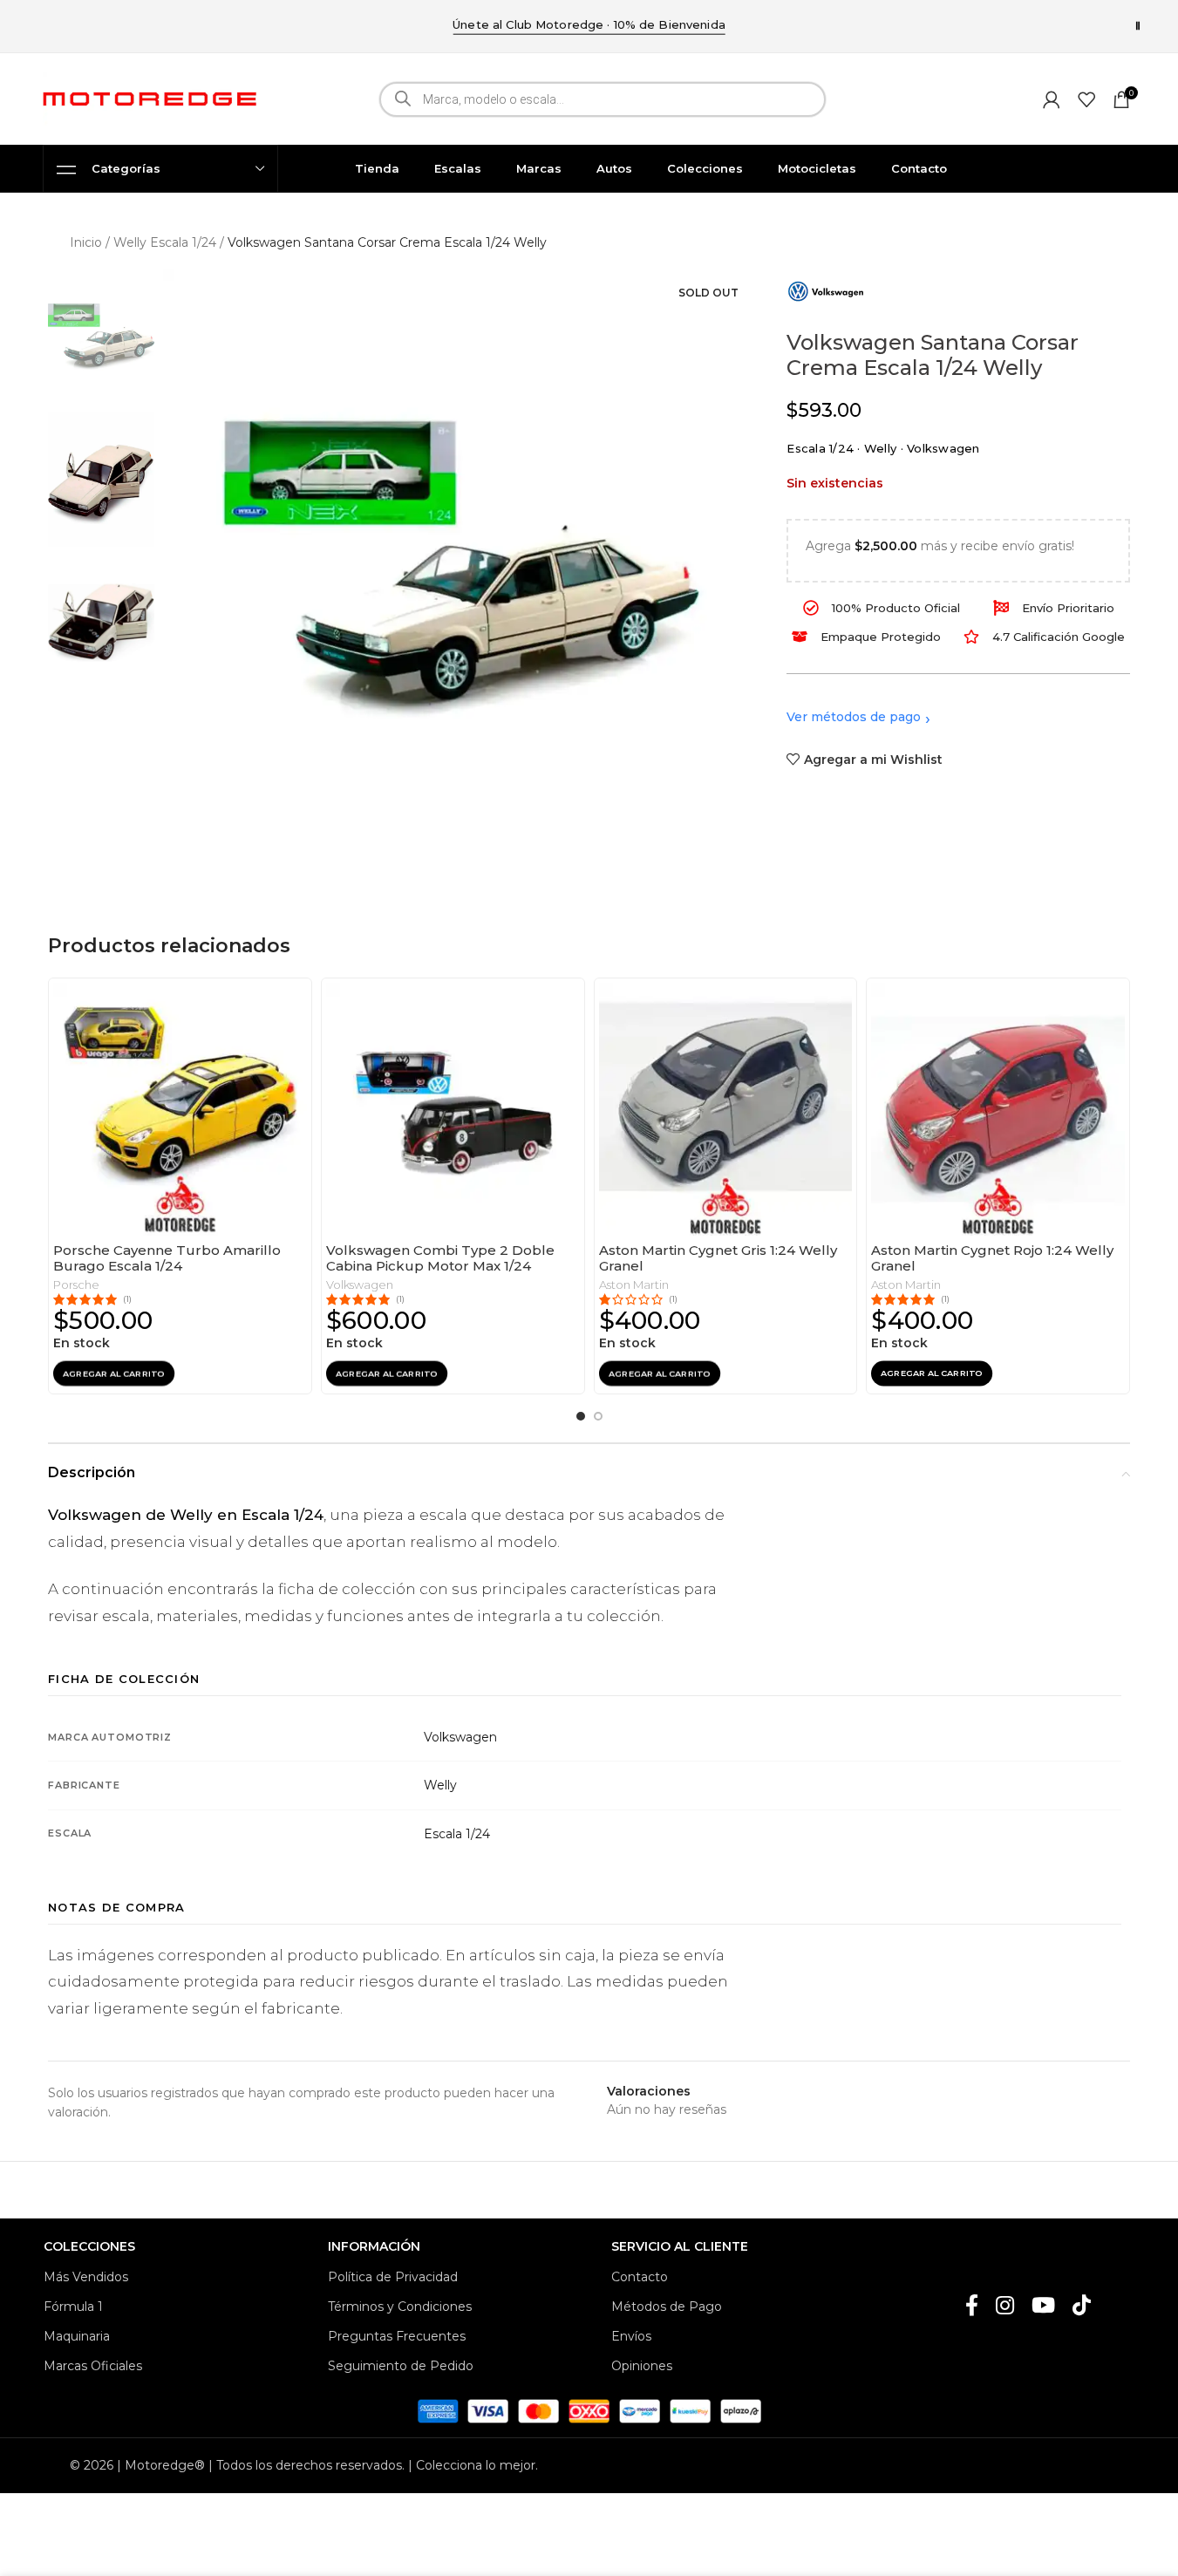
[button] (114, 1374)
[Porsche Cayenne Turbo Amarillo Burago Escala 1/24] (180, 1110)
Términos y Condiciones (400, 2307)
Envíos (631, 2336)
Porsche (76, 1285)
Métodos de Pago (667, 2307)
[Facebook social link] (972, 2307)
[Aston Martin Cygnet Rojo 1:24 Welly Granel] (998, 1110)
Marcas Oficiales (93, 2366)
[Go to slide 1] (581, 1416)
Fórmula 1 (73, 2307)
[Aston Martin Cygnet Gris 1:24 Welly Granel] (726, 1110)
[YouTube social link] (1043, 2307)
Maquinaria (77, 2336)
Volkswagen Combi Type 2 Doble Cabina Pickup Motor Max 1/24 (440, 1257)
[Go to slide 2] (598, 1416)
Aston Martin (634, 1285)
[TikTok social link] (1082, 2307)
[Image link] (589, 2410)
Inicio (86, 242)
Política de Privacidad (393, 2277)
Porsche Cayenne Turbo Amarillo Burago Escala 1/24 (167, 1257)
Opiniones (642, 2366)
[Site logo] (150, 98)
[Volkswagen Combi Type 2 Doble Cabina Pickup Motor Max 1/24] (453, 1110)
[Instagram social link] (1005, 2307)
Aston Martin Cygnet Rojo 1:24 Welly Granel (992, 1257)
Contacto (640, 2277)
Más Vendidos (86, 2277)
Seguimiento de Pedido (401, 2366)
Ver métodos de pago (854, 717)
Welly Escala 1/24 (165, 242)
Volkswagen (360, 1285)
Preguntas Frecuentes (397, 2336)
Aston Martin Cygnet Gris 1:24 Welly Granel (718, 1257)
